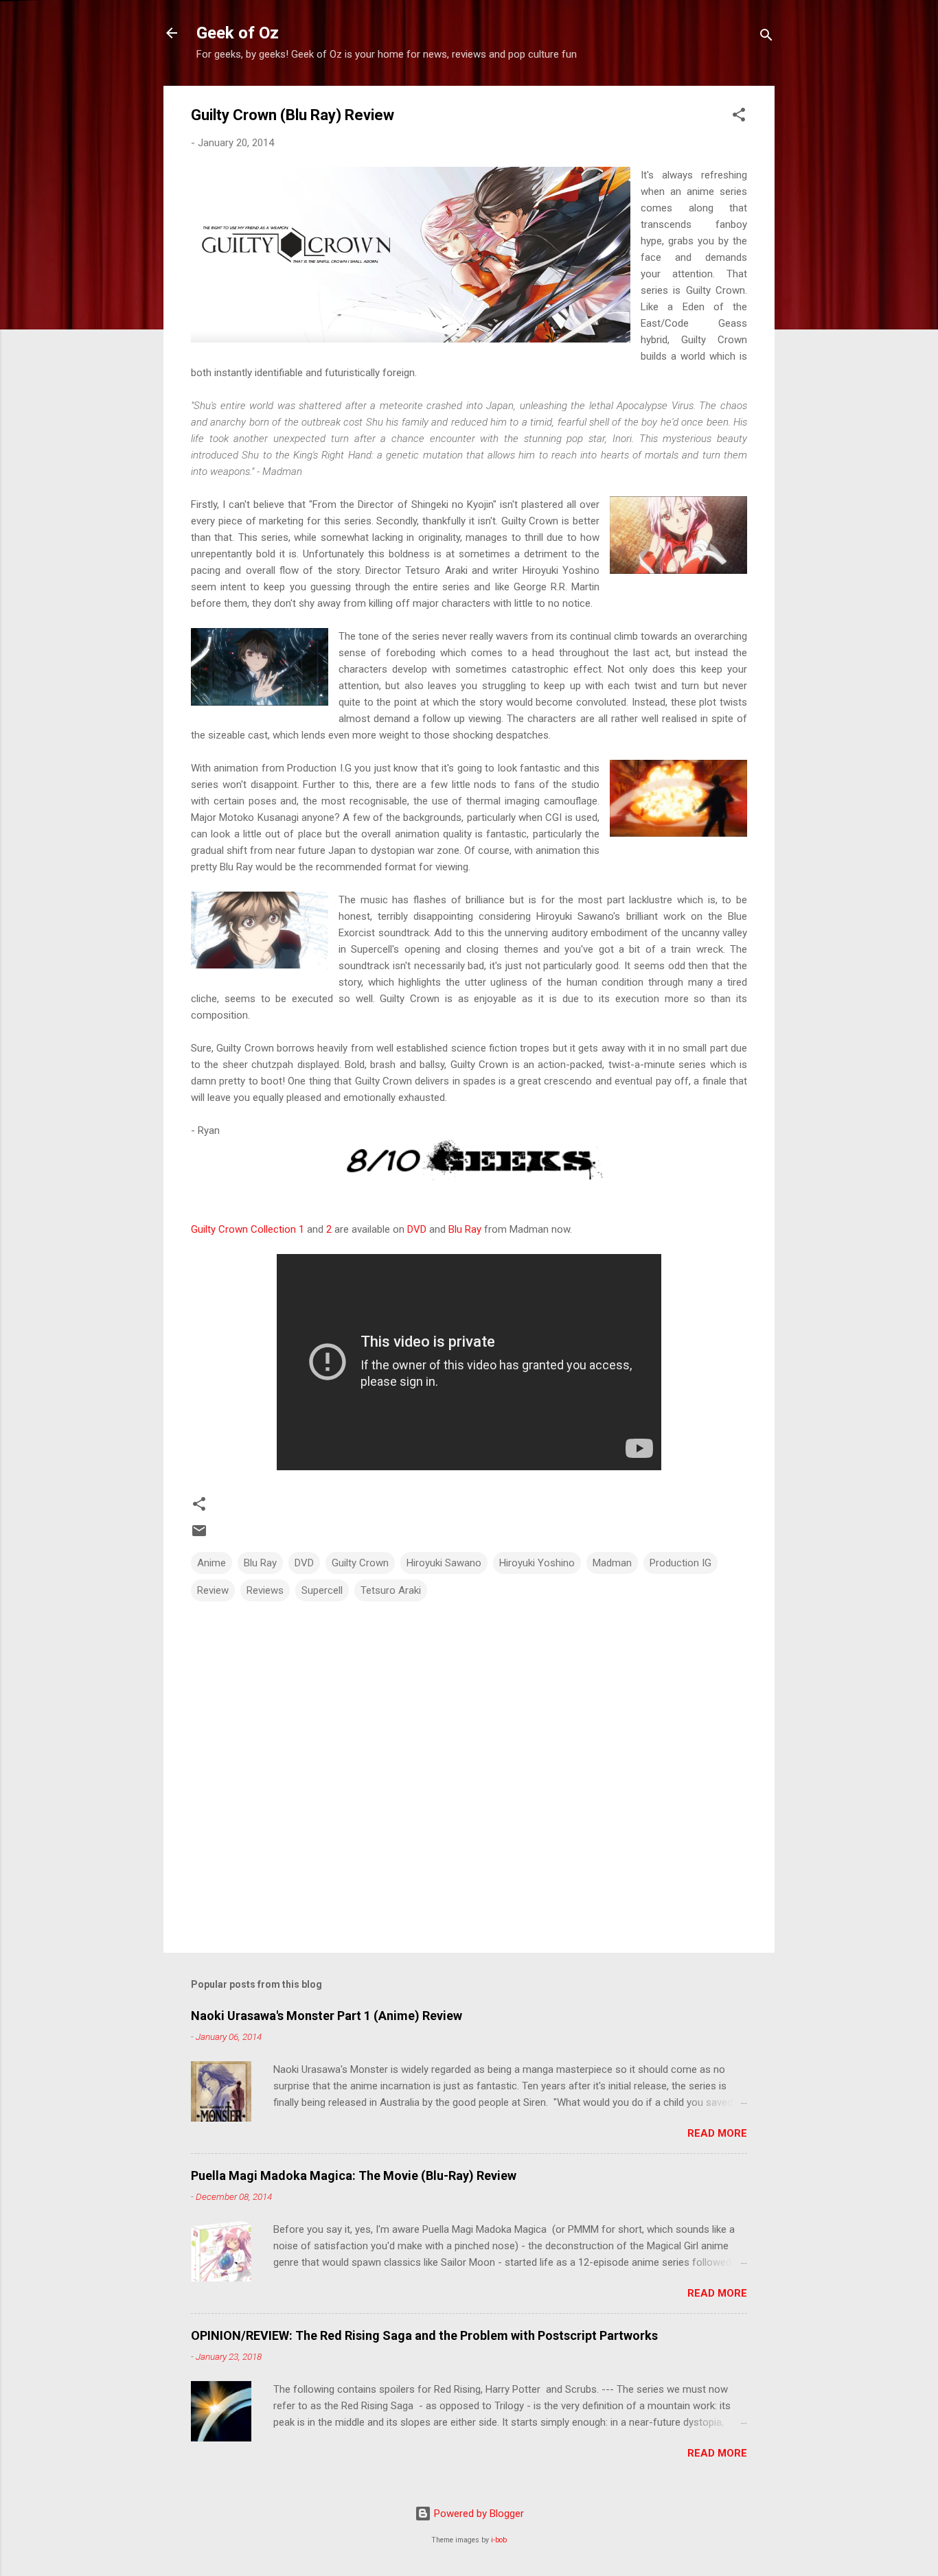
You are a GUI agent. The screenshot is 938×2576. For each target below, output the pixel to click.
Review (213, 1590)
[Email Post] (199, 1535)
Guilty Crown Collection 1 (248, 1229)
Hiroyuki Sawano (444, 1563)
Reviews (265, 1590)
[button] (739, 117)
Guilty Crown (360, 1563)
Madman (612, 1563)
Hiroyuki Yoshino (537, 1563)
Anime (211, 1563)
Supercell (322, 1590)
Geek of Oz (238, 33)
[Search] (766, 37)
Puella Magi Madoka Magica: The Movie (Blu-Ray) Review (354, 2175)
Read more (717, 2133)
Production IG (680, 1563)
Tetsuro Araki (391, 1590)
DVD (417, 1229)
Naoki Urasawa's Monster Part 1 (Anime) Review (327, 2016)
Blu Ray (465, 1229)
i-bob (499, 2540)
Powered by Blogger (478, 2514)
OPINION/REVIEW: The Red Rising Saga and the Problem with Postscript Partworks (424, 2335)
